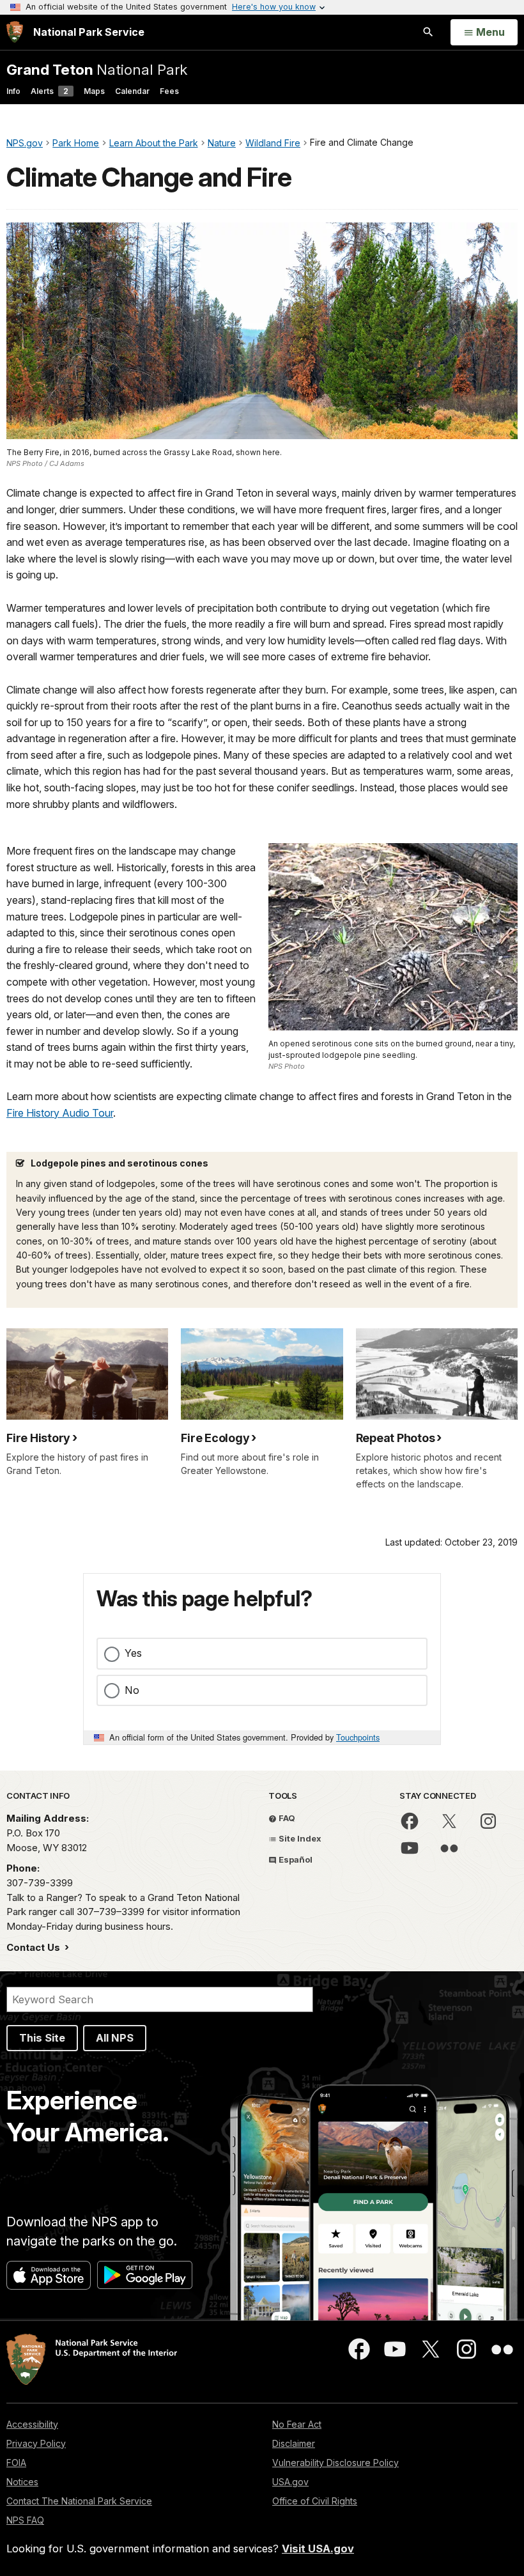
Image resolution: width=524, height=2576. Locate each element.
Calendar (132, 91)
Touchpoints (358, 1737)
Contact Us (35, 1947)
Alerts (50, 91)
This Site (42, 2038)
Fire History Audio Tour (60, 1113)
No (132, 1690)
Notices (22, 2482)
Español (295, 1859)
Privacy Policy (36, 2443)
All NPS (115, 2038)
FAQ (286, 1818)
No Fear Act (297, 2424)
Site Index (299, 1838)
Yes (133, 1653)
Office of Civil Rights (315, 2501)
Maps (94, 91)
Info (13, 91)
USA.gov (290, 2482)
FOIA (16, 2463)
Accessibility (32, 2424)
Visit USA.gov (318, 2549)
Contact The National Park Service (79, 2501)
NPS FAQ (25, 2520)
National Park (97, 69)
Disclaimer (294, 2443)
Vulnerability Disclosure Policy (335, 2463)
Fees (169, 91)
